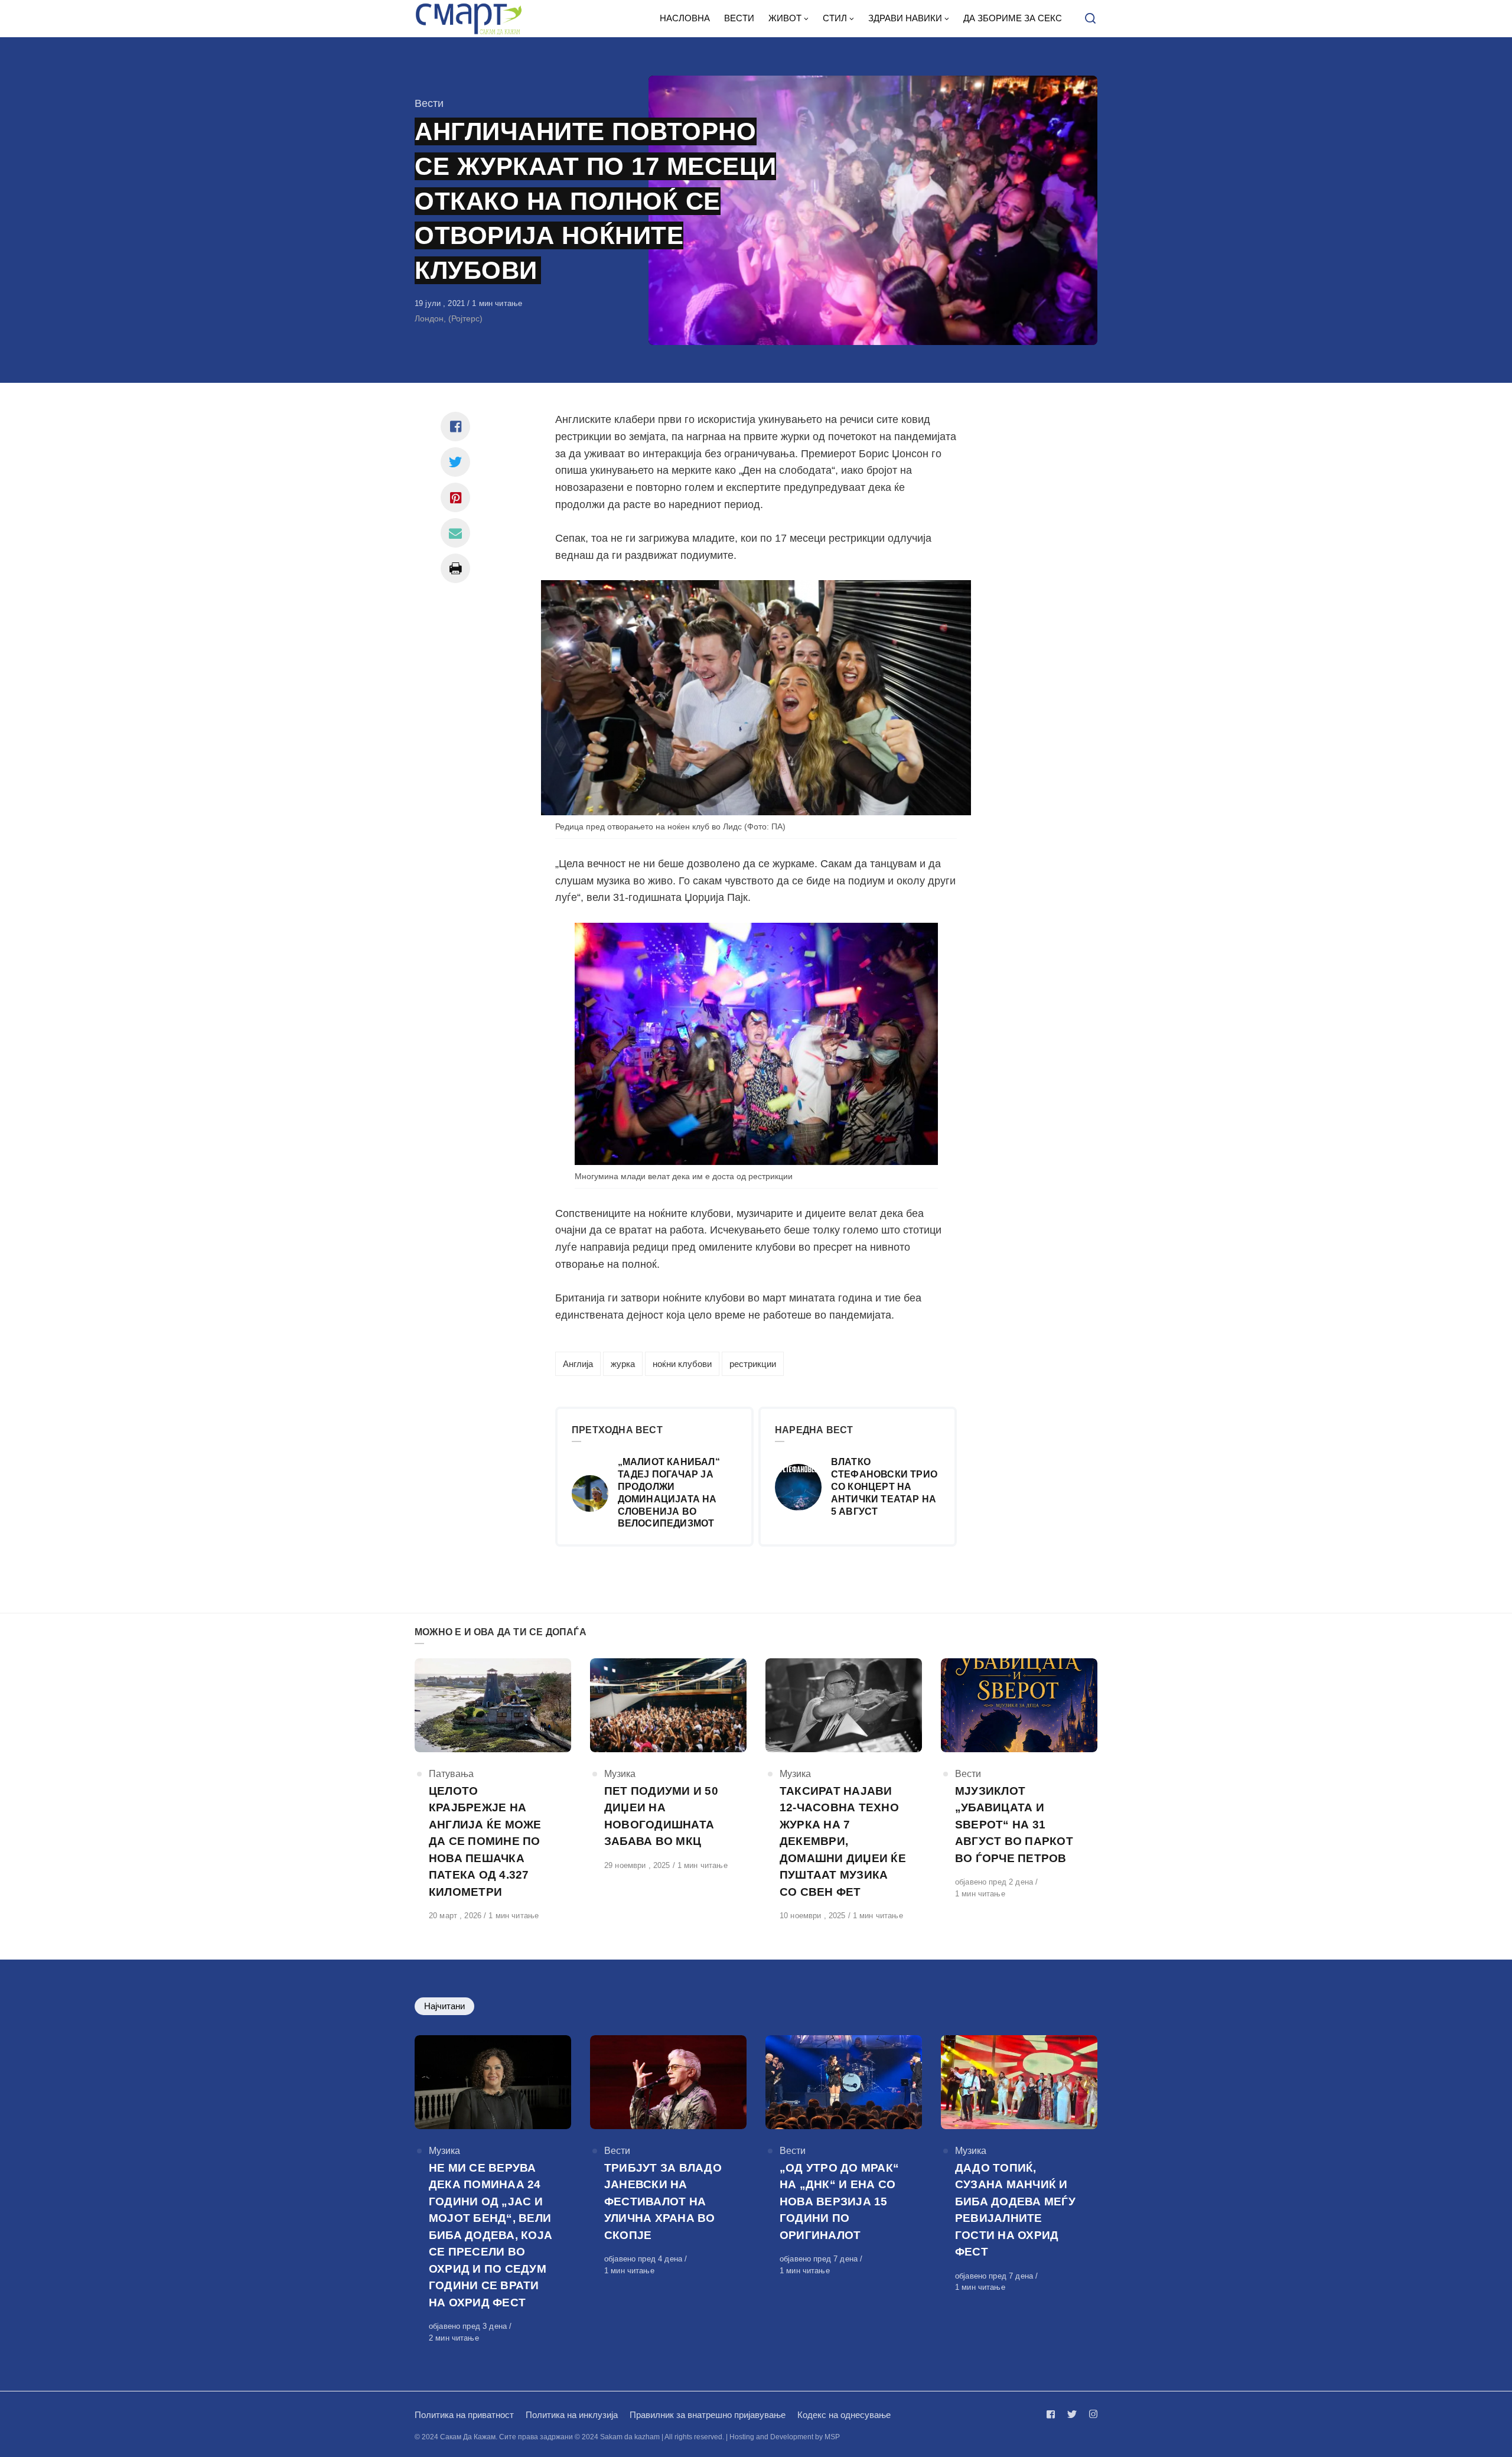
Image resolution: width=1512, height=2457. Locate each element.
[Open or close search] (1090, 19)
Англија (578, 1364)
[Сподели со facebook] (455, 427)
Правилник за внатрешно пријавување (708, 2415)
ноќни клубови (682, 1364)
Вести (429, 103)
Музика (620, 1774)
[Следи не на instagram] (1091, 2414)
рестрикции (753, 1364)
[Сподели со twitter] (455, 462)
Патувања (451, 1774)
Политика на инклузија (572, 2415)
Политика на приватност (464, 2415)
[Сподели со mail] (455, 533)
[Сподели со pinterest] (455, 497)
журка (623, 1364)
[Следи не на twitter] (1072, 2414)
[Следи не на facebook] (1053, 2414)
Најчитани (444, 2006)
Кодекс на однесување (844, 2415)
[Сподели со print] (455, 568)
